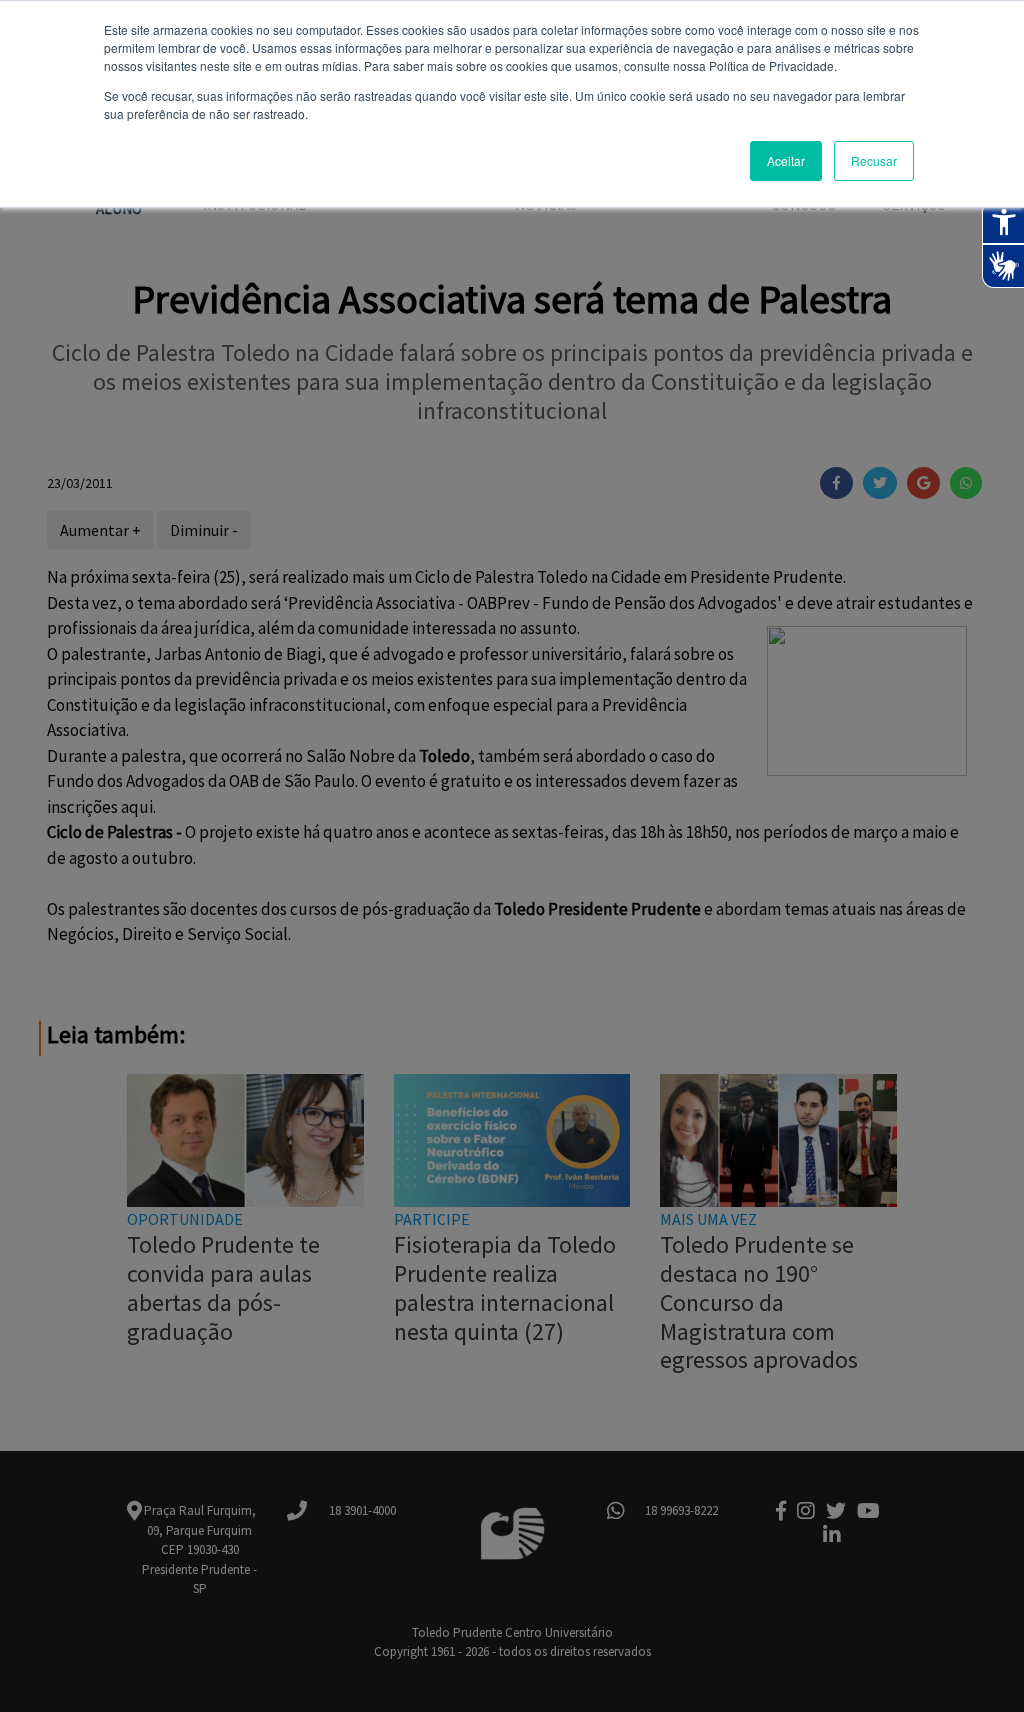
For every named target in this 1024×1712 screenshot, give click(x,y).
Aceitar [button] (786, 160)
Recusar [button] (874, 160)
